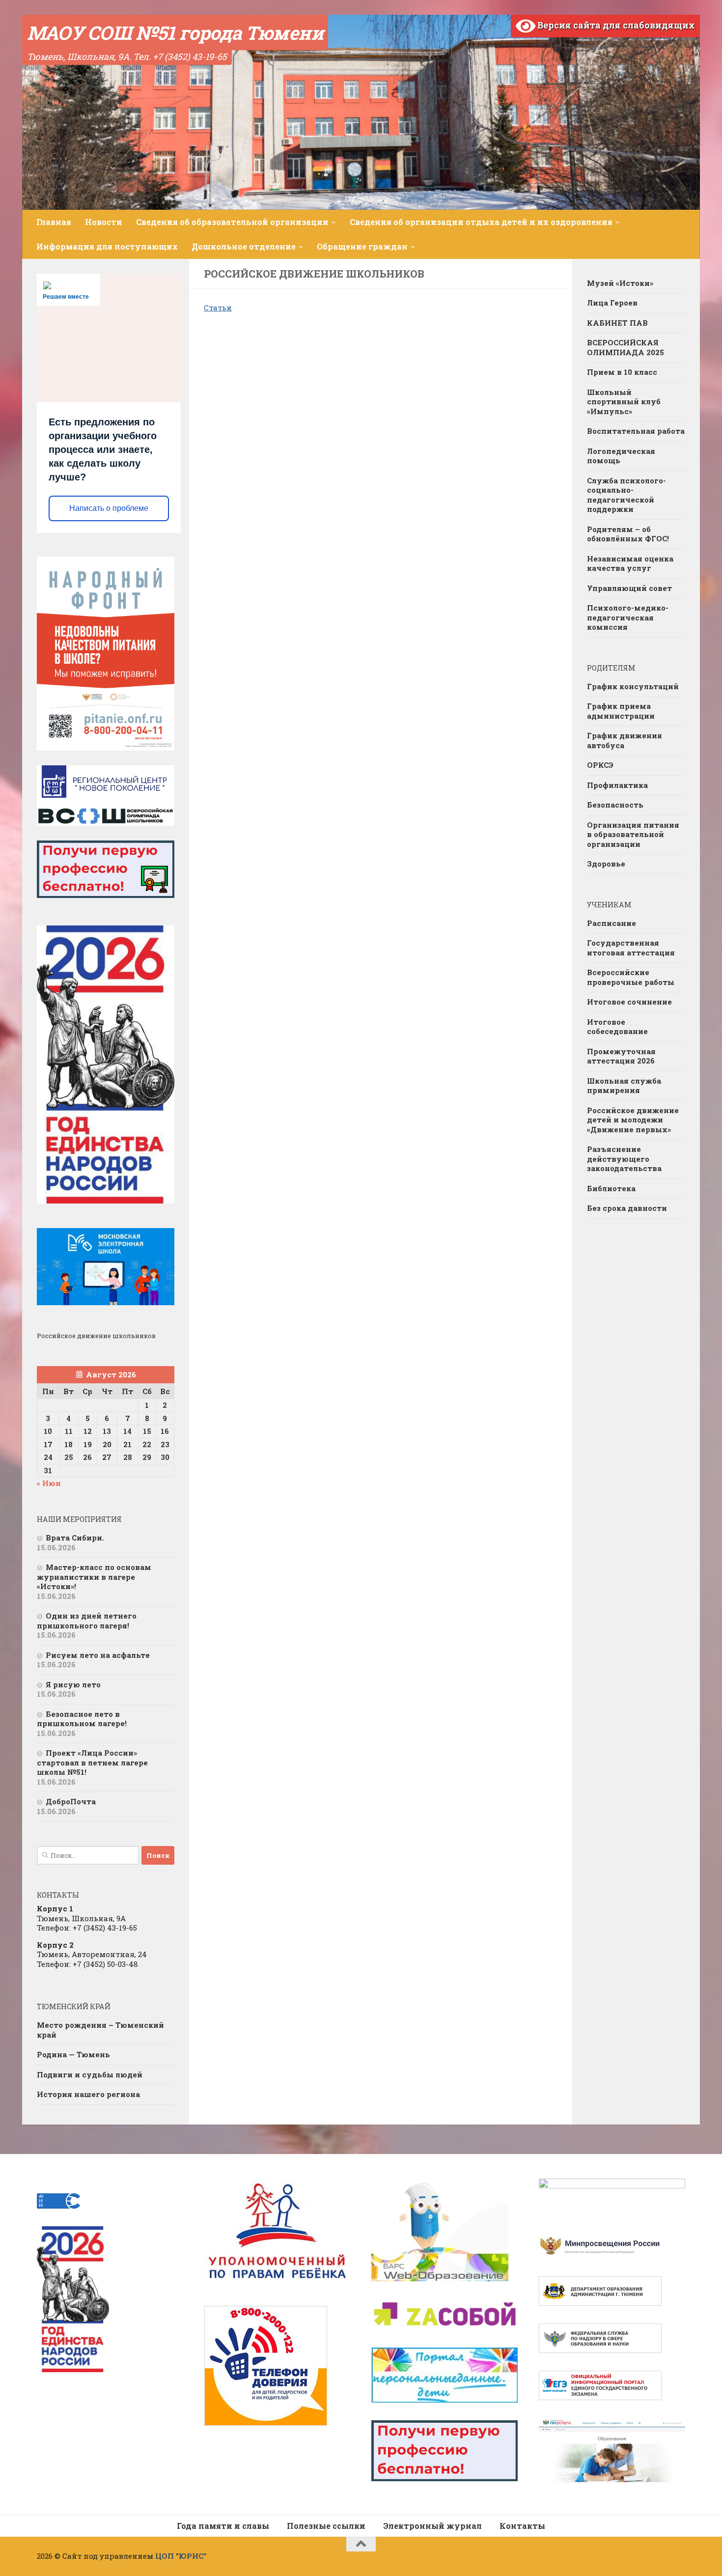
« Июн (49, 1483)
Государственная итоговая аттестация (631, 948)
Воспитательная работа (636, 431)
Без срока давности (627, 1208)
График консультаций (633, 686)
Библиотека (611, 1188)
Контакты (522, 2526)
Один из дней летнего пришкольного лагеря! (87, 1621)
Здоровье (606, 864)
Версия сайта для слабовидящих (615, 25)
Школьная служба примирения (624, 1086)
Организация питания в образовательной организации (633, 834)
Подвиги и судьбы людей (90, 2074)
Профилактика (617, 785)
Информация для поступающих (107, 246)
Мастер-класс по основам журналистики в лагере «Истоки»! (94, 1577)
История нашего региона (88, 2094)
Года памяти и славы (223, 2526)
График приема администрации (621, 711)
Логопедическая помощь (621, 456)
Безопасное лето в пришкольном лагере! (82, 1719)
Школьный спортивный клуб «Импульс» (624, 402)
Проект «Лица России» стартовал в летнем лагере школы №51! (92, 1762)
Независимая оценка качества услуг (630, 563)
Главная (54, 222)
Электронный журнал (432, 2526)
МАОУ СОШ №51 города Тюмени (175, 32)
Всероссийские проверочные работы (631, 977)
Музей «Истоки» (620, 283)
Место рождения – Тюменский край (100, 2030)
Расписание (611, 923)
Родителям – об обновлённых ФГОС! (628, 534)
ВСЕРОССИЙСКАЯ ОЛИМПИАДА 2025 (625, 347)
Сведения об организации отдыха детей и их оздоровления (481, 222)
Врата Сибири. (75, 1538)
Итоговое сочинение (629, 1002)
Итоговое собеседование (617, 1027)
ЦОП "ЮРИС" (181, 2556)
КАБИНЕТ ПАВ (617, 323)
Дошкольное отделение (244, 246)
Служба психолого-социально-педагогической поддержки (626, 495)
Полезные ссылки (326, 2526)
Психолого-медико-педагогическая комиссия (628, 617)
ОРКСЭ (600, 765)
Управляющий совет (629, 588)
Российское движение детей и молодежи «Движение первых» (633, 1120)
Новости (104, 222)
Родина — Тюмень (73, 2054)
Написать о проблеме (109, 508)
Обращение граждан (362, 246)
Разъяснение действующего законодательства (624, 1159)
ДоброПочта (71, 1801)
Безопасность (615, 805)
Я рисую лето (73, 1684)
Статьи (218, 308)
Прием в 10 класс (622, 372)
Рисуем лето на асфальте (98, 1655)
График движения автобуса (625, 740)
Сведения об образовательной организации (232, 222)
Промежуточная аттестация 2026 (621, 1056)
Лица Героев (612, 303)
